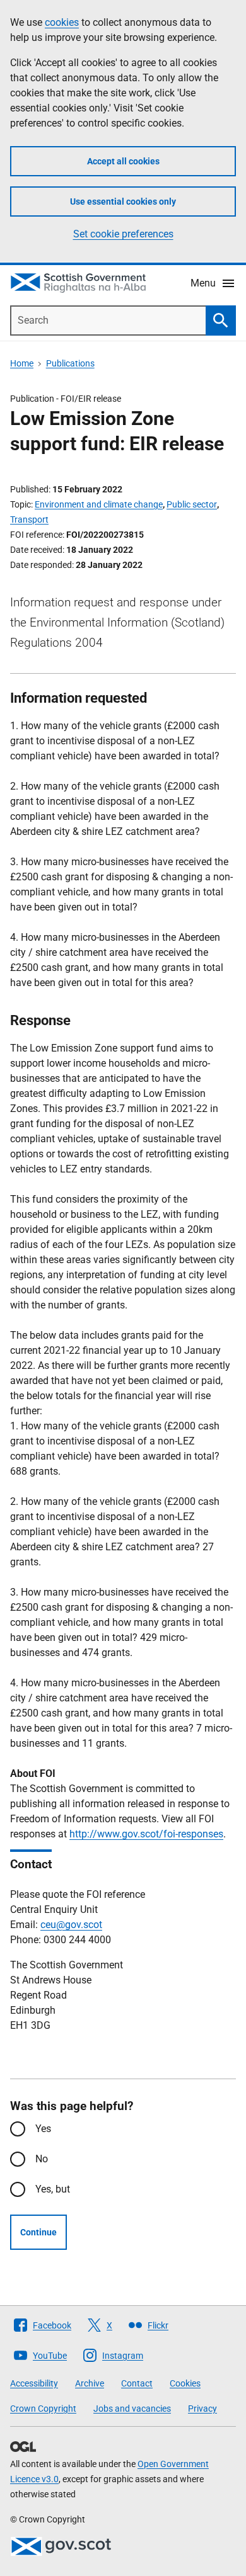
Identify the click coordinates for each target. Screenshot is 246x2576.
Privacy (202, 2409)
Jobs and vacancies (132, 2409)
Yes (43, 2129)
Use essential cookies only (123, 201)
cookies (62, 22)
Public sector (192, 504)
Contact (137, 2383)
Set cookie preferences (123, 234)
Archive (90, 2383)
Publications (70, 363)
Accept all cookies (123, 161)
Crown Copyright (43, 2409)
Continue (38, 2232)
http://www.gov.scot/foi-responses (146, 1834)
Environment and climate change (99, 504)
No (42, 2159)
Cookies (185, 2383)
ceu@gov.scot (71, 1925)
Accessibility (34, 2383)
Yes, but (53, 2189)
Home (22, 363)
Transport (29, 519)
